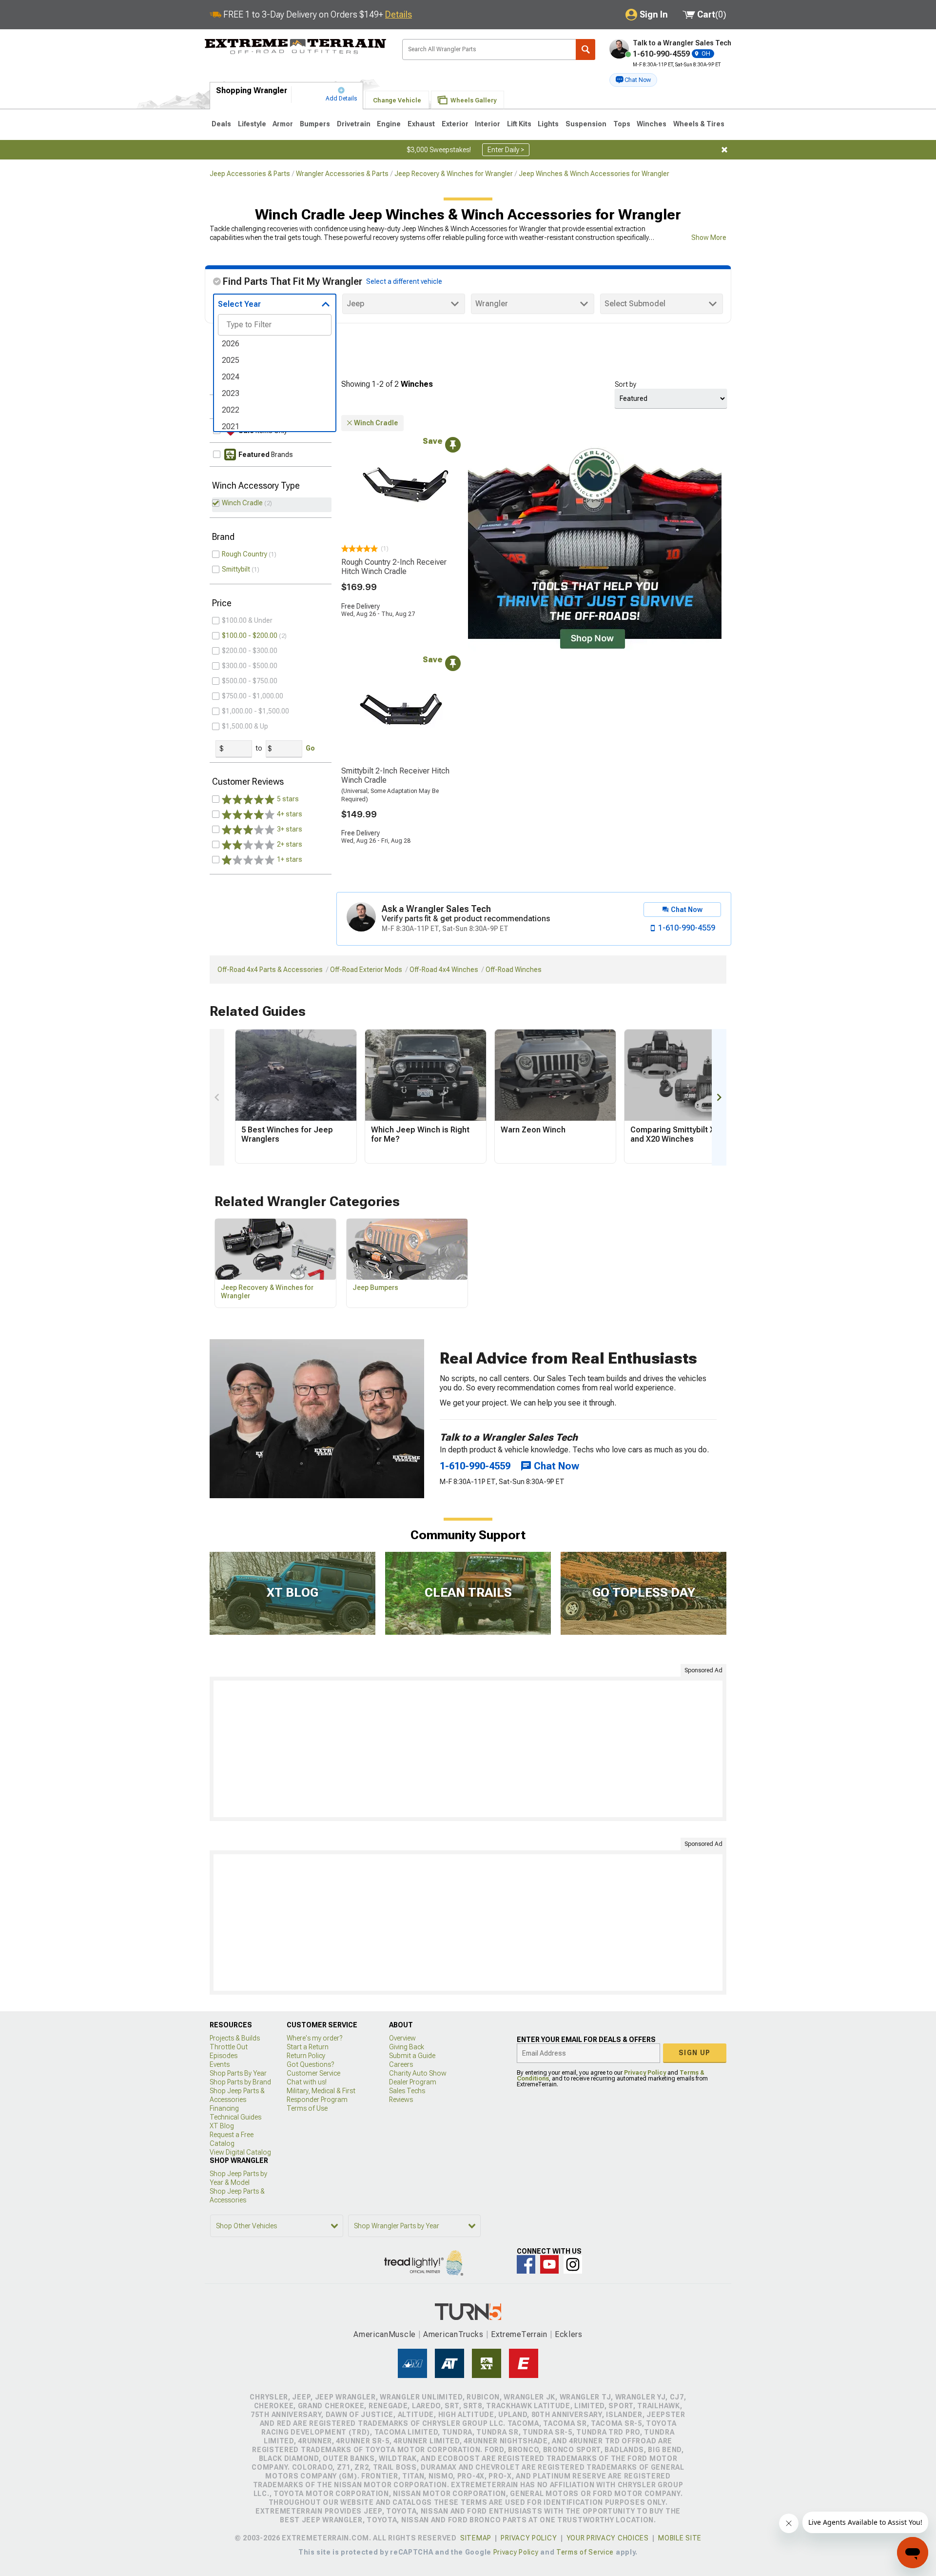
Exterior (455, 124)
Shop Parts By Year (238, 2073)
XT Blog (222, 2126)
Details (399, 14)
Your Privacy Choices (608, 2538)
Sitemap (476, 2538)
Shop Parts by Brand (240, 2082)
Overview (402, 2038)
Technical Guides (235, 2117)
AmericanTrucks (453, 2334)
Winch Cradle (242, 503)
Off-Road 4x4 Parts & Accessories (270, 970)
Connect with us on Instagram (573, 2264)
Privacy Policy (645, 2073)
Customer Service (313, 2073)
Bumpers (315, 124)
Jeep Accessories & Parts (250, 174)
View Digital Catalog (240, 2152)
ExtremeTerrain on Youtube (549, 2264)
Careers (401, 2064)
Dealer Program (413, 2082)
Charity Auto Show (418, 2073)
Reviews (401, 2100)
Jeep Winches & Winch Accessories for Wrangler (594, 174)
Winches (652, 124)
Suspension (586, 124)
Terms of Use (307, 2108)
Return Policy (306, 2056)
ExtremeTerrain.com (296, 47)
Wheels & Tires (699, 124)
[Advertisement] (468, 1749)
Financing (224, 2108)
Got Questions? (310, 2064)
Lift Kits (519, 124)
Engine (389, 124)
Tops (622, 124)
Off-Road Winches (514, 970)
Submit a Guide (412, 2056)
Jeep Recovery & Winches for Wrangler (454, 174)
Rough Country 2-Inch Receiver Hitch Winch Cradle (394, 567)
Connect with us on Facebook (526, 2264)
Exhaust (421, 124)
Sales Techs (407, 2091)
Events (220, 2064)
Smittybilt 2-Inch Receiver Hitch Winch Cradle (395, 775)
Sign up (695, 2053)
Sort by (625, 384)
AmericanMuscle (385, 2334)
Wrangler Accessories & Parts (342, 174)
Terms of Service (585, 2552)
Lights (548, 124)
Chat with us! (307, 2082)
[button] (633, 80)
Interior (487, 124)
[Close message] (724, 150)
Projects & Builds (235, 2038)
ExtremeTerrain (519, 2334)
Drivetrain (354, 124)
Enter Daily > (506, 150)
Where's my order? (314, 2038)
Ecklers (569, 2334)
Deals (221, 124)
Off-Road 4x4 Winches (444, 970)
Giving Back (407, 2047)
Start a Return (308, 2047)
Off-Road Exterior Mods (366, 970)
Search (585, 50)
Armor (283, 124)
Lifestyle (252, 124)
